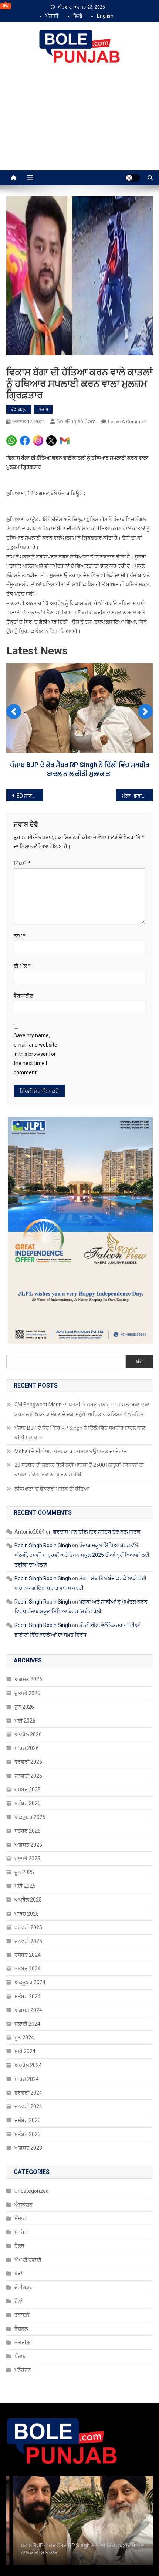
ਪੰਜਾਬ (43, 409)
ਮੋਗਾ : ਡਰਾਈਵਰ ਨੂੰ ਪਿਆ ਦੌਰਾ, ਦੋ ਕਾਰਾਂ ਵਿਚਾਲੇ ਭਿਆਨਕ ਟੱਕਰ (137, 922)
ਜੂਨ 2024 (24, 2164)
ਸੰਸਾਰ (20, 2344)
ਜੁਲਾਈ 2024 (27, 2150)
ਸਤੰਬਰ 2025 (28, 1957)
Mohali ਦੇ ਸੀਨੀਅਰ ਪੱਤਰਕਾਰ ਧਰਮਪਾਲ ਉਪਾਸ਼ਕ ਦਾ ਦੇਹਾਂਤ (80, 900)
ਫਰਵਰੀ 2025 (28, 2053)
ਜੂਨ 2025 (24, 1998)
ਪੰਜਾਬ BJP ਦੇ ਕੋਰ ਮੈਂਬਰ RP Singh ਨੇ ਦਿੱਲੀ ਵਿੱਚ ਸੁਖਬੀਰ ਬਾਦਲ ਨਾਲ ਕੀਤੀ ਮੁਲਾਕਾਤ (80, 1559)
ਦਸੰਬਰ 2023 (28, 2246)
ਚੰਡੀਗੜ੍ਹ (19, 409)
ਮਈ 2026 (25, 1847)
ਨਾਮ (20, 1062)
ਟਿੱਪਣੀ (22, 989)
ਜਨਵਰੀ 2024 (28, 2232)
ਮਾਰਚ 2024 (27, 2205)
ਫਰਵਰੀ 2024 (28, 2219)
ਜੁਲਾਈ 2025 (27, 1985)
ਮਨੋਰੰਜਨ (23, 2496)
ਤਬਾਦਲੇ (22, 2441)
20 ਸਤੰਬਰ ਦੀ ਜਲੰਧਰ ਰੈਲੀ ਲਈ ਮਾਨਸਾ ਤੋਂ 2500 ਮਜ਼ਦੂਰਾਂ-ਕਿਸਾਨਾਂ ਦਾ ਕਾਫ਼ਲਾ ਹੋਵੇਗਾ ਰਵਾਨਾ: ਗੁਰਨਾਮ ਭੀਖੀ (79, 1596)
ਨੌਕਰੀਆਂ (23, 2469)
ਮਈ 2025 (25, 2012)
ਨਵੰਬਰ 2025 (28, 1929)
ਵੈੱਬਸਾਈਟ (23, 1122)
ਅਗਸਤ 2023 (28, 2274)
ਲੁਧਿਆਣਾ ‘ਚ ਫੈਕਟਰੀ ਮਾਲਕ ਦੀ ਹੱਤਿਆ (52, 1615)
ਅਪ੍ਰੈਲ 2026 (28, 1860)
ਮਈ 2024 (25, 2177)
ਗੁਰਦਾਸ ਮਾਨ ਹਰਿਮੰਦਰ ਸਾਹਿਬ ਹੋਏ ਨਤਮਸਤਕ (97, 1658)
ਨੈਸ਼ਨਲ (21, 2455)
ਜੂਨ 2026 (24, 1833)
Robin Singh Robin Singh (43, 1671)
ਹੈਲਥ (19, 2372)
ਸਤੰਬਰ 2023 (28, 2260)
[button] (14, 762)
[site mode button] (133, 178)
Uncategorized (32, 2317)
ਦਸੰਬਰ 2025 (28, 1916)
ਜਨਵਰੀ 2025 (28, 2067)
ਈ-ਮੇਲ (22, 1092)
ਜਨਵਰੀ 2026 (28, 1902)
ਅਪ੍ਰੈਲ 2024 (28, 2191)
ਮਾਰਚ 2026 (27, 1874)
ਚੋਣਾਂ (18, 2427)
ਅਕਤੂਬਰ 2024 (30, 2109)
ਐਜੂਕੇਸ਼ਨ (23, 2331)
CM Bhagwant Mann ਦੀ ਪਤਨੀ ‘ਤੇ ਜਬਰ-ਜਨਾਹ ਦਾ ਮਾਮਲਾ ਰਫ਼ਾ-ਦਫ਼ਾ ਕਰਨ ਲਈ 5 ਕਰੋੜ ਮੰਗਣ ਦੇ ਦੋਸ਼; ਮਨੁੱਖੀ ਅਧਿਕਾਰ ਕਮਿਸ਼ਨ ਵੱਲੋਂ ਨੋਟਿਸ (82, 1535)
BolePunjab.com (76, 421)
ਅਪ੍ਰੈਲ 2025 (28, 2026)
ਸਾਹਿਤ (21, 2358)
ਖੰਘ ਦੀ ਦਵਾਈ (28, 2386)
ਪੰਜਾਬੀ (52, 16)
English (105, 16)
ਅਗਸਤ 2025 (28, 1971)
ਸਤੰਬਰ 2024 (28, 2122)
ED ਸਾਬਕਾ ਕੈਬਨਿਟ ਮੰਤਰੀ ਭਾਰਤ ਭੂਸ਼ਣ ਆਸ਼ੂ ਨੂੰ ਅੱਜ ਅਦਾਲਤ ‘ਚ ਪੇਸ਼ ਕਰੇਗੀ (30, 922)
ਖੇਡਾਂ (18, 2400)
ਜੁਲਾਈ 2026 (27, 1819)
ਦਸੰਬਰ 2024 (28, 2081)
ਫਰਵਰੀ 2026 (28, 1888)
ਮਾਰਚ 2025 (27, 2040)
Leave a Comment (127, 422)
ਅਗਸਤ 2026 (28, 1805)
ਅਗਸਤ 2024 (28, 2136)
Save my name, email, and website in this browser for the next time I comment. (35, 1180)
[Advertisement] (79, 125)
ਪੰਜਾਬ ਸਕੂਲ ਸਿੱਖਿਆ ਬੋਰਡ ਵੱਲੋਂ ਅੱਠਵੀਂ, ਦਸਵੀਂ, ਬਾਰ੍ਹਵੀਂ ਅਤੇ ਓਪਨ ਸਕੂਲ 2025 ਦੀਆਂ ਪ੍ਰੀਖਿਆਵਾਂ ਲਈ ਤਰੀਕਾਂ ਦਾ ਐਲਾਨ (82, 1681)
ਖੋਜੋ (139, 1488)
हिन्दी (78, 16)
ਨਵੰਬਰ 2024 (28, 2095)
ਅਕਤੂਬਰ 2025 (30, 1943)
